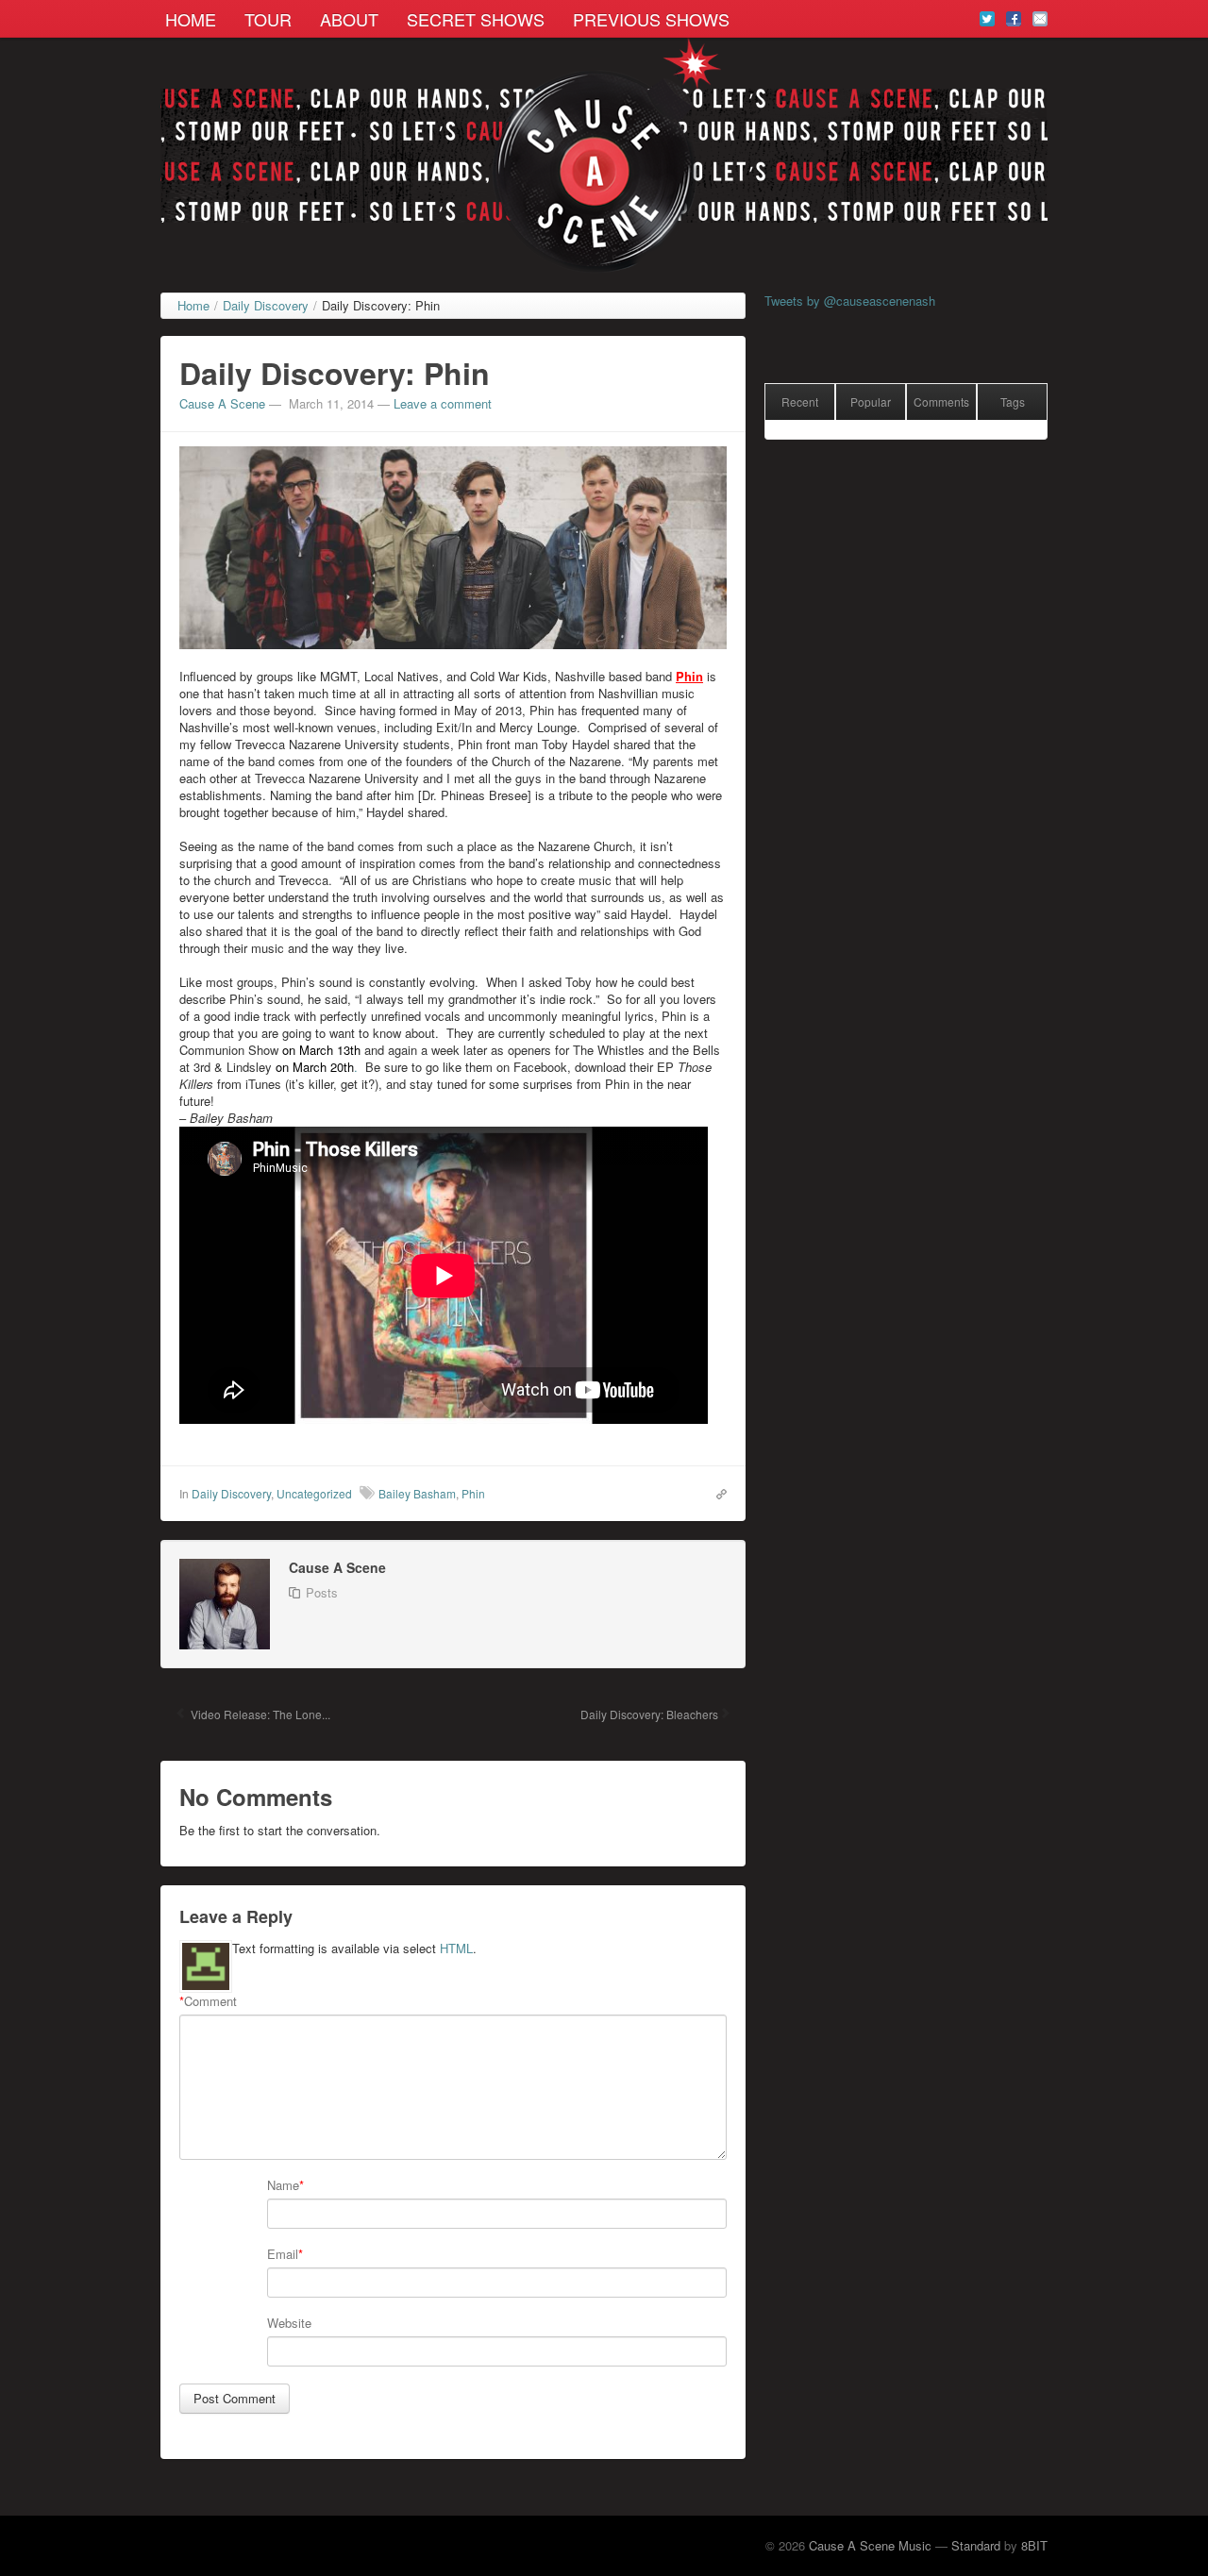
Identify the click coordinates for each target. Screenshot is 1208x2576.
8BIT (1034, 2545)
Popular (871, 401)
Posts (322, 1592)
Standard (976, 2545)
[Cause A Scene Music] (604, 156)
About (349, 19)
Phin (473, 1493)
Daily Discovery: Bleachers (648, 1714)
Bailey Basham (417, 1493)
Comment (208, 2001)
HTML (456, 1948)
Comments (941, 401)
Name (283, 2185)
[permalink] (717, 1493)
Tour (268, 19)
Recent (800, 401)
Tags (1013, 401)
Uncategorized (314, 1493)
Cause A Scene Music (870, 2545)
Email (283, 2254)
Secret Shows (476, 19)
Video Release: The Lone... (259, 1714)
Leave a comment (443, 403)
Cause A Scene (222, 403)
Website (289, 2323)
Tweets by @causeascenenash (850, 301)
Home (191, 19)
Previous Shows (651, 19)
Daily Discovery (231, 1493)
